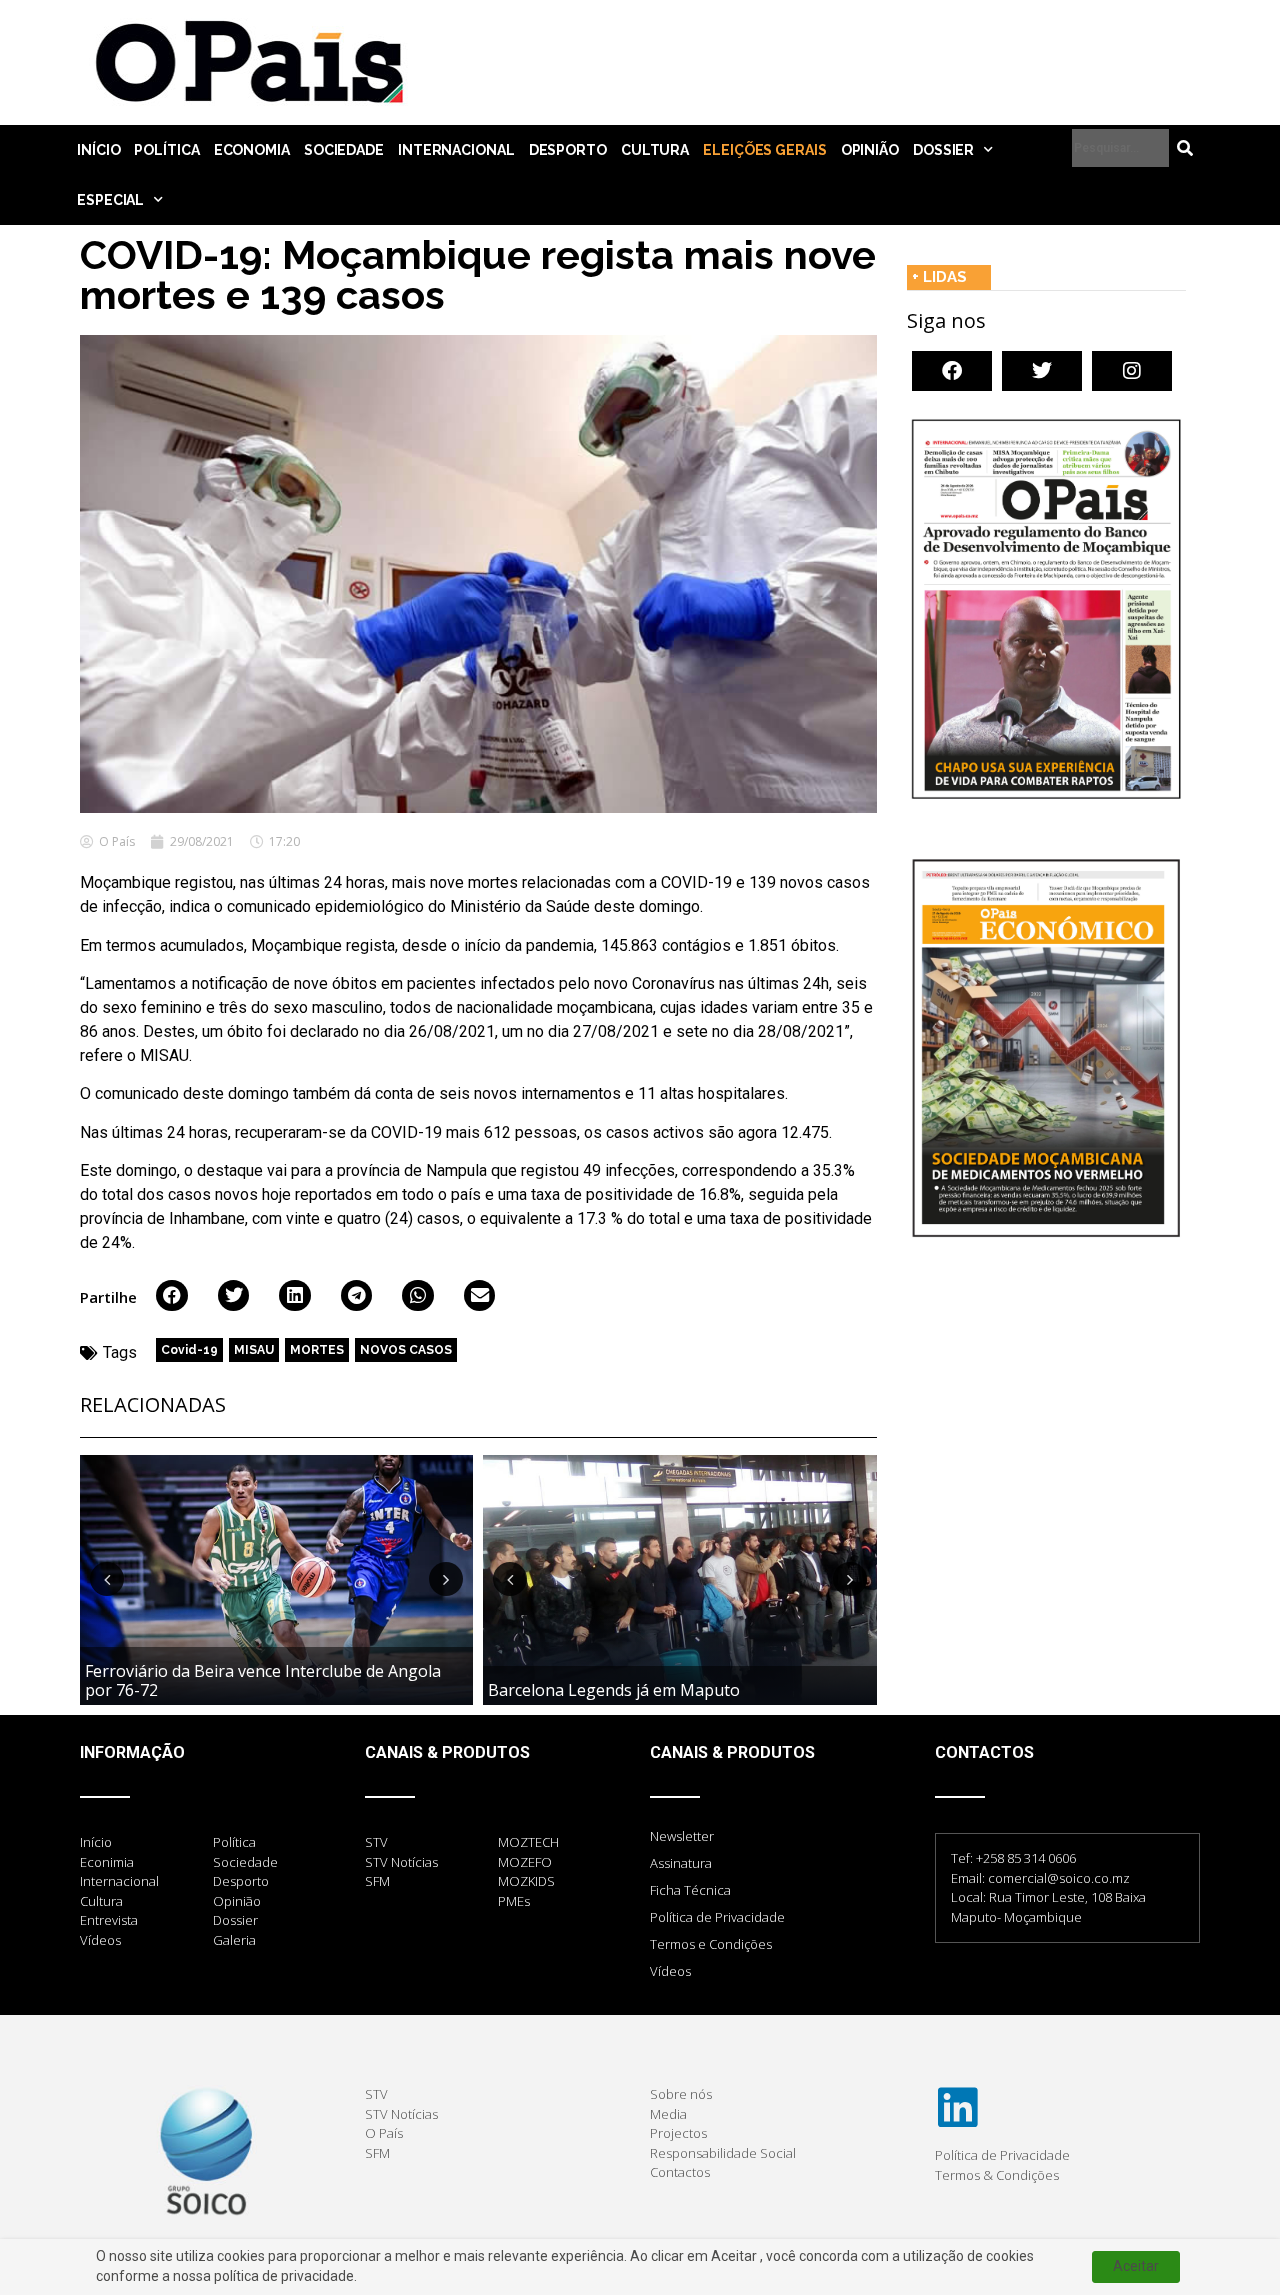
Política (166, 150)
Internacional (456, 150)
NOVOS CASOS (406, 1350)
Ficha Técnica (690, 1890)
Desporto (568, 150)
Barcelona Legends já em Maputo (614, 1690)
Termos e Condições (711, 1944)
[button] (172, 1296)
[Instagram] (1132, 371)
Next (446, 1579)
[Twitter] (1042, 371)
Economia (252, 150)
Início (98, 150)
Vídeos (670, 1971)
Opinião (870, 150)
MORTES (317, 1350)
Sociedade (344, 150)
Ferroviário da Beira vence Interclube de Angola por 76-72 (263, 1680)
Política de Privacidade (717, 1917)
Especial (110, 200)
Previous (107, 1579)
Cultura (655, 150)
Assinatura (681, 1863)
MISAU (254, 1350)
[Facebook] (952, 371)
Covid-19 (189, 1350)
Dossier (943, 150)
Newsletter (682, 1836)
